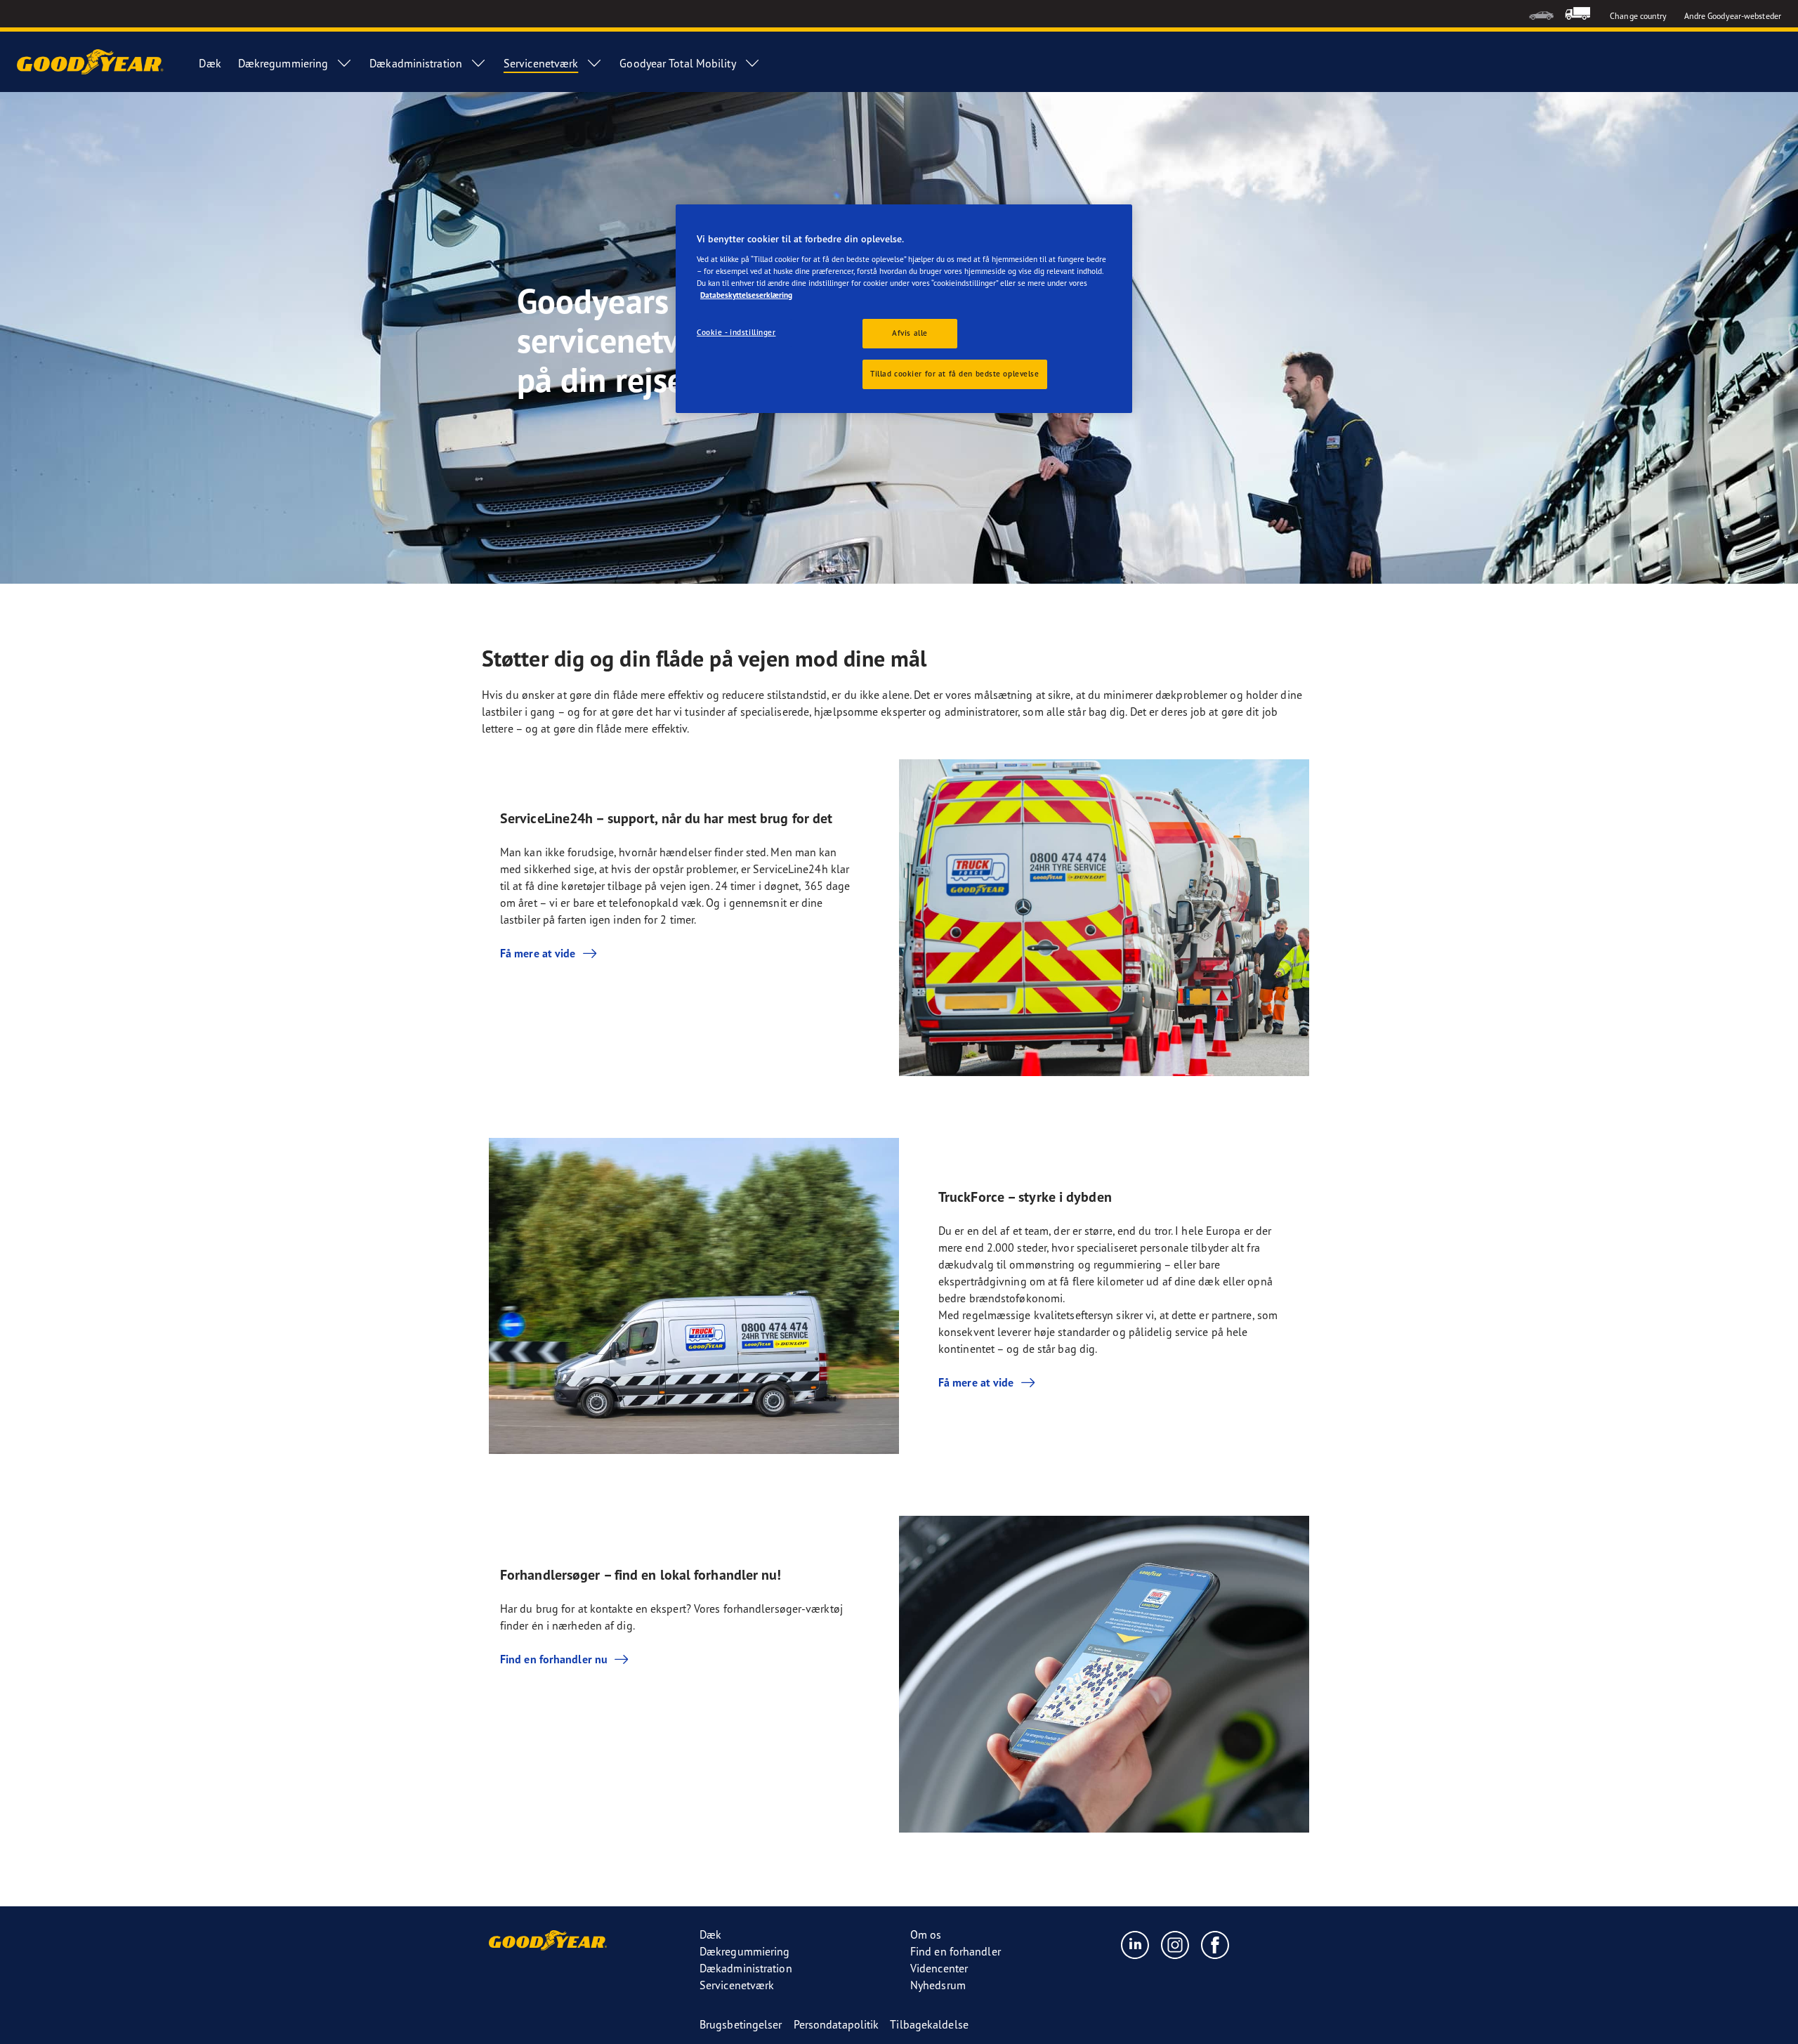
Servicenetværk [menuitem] (541, 63)
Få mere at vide (538, 953)
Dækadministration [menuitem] (416, 63)
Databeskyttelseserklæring (746, 295)
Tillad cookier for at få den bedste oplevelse (955, 374)
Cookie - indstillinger (736, 332)
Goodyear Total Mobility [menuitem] (677, 63)
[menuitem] (1541, 14)
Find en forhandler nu (554, 1659)
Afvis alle (910, 333)
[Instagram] (1175, 1944)
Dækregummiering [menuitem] (283, 63)
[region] (904, 309)
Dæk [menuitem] (210, 63)
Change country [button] (1638, 16)
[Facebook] (1215, 1944)
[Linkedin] (1135, 1944)
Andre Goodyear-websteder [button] (1733, 16)
